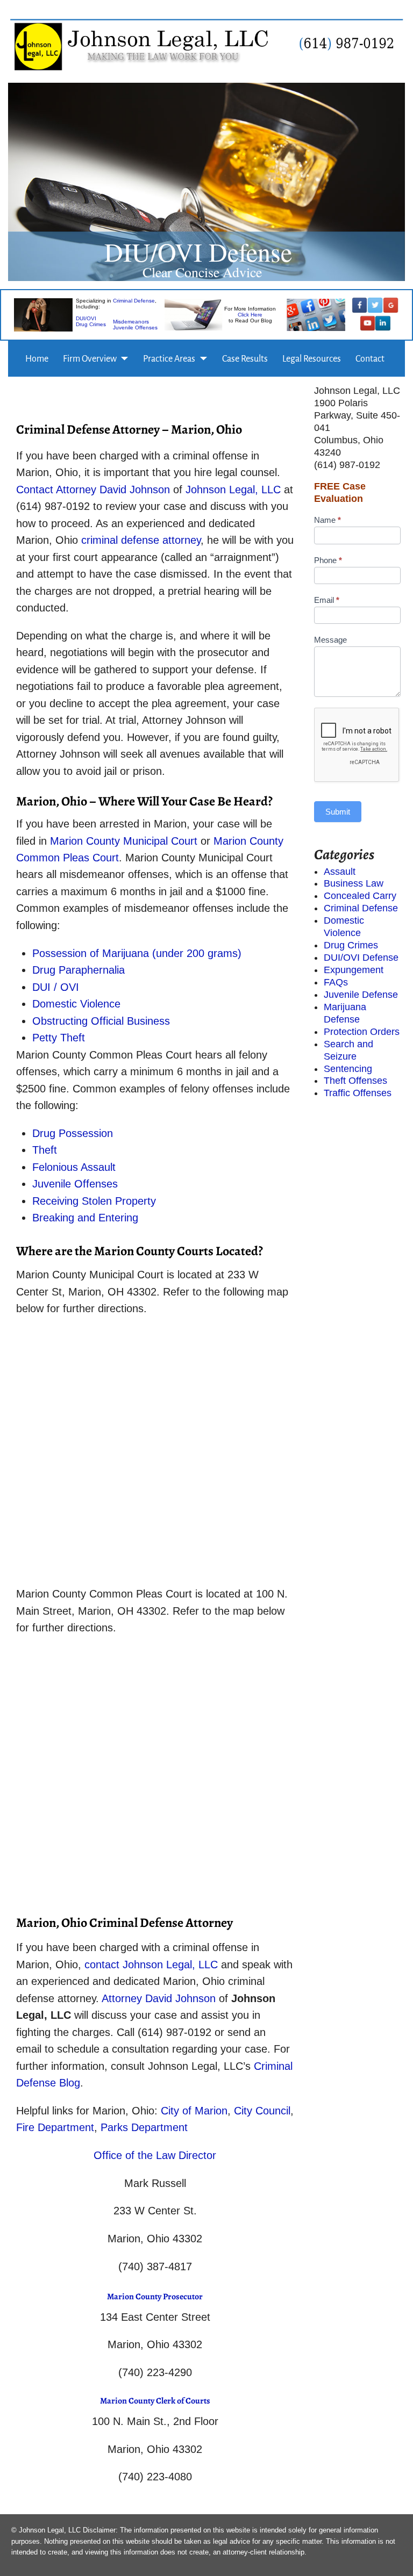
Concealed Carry (360, 896)
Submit (338, 812)
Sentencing (348, 1069)
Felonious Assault (74, 1167)
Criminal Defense (134, 301)
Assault (340, 872)
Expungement (354, 970)
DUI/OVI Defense (361, 958)
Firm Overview (90, 359)
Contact (370, 359)
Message (330, 640)
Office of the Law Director (155, 2155)
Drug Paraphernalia (79, 970)
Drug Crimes (91, 325)
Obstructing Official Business (101, 1021)
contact (102, 1965)
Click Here (250, 315)
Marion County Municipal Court (125, 841)
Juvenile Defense (361, 995)
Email (327, 600)
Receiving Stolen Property (94, 1201)
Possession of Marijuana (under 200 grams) (137, 953)
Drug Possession (73, 1133)
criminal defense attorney (141, 540)
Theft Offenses (355, 1081)
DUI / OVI (57, 987)
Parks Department (144, 2127)
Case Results (245, 359)
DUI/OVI (86, 319)
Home (37, 359)
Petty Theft (59, 1038)
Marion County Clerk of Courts (155, 2401)
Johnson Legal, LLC (235, 490)
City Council (262, 2111)
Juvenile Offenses (135, 328)
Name (327, 520)
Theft (45, 1150)
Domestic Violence (76, 1004)
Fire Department (55, 2127)
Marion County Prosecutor (155, 2297)
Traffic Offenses (358, 1093)
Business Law (354, 883)
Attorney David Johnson (115, 490)
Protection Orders (362, 1032)
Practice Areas (169, 359)
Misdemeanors (131, 322)
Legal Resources (312, 359)
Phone (328, 560)
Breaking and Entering (85, 1218)
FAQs (336, 982)
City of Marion (194, 2111)
